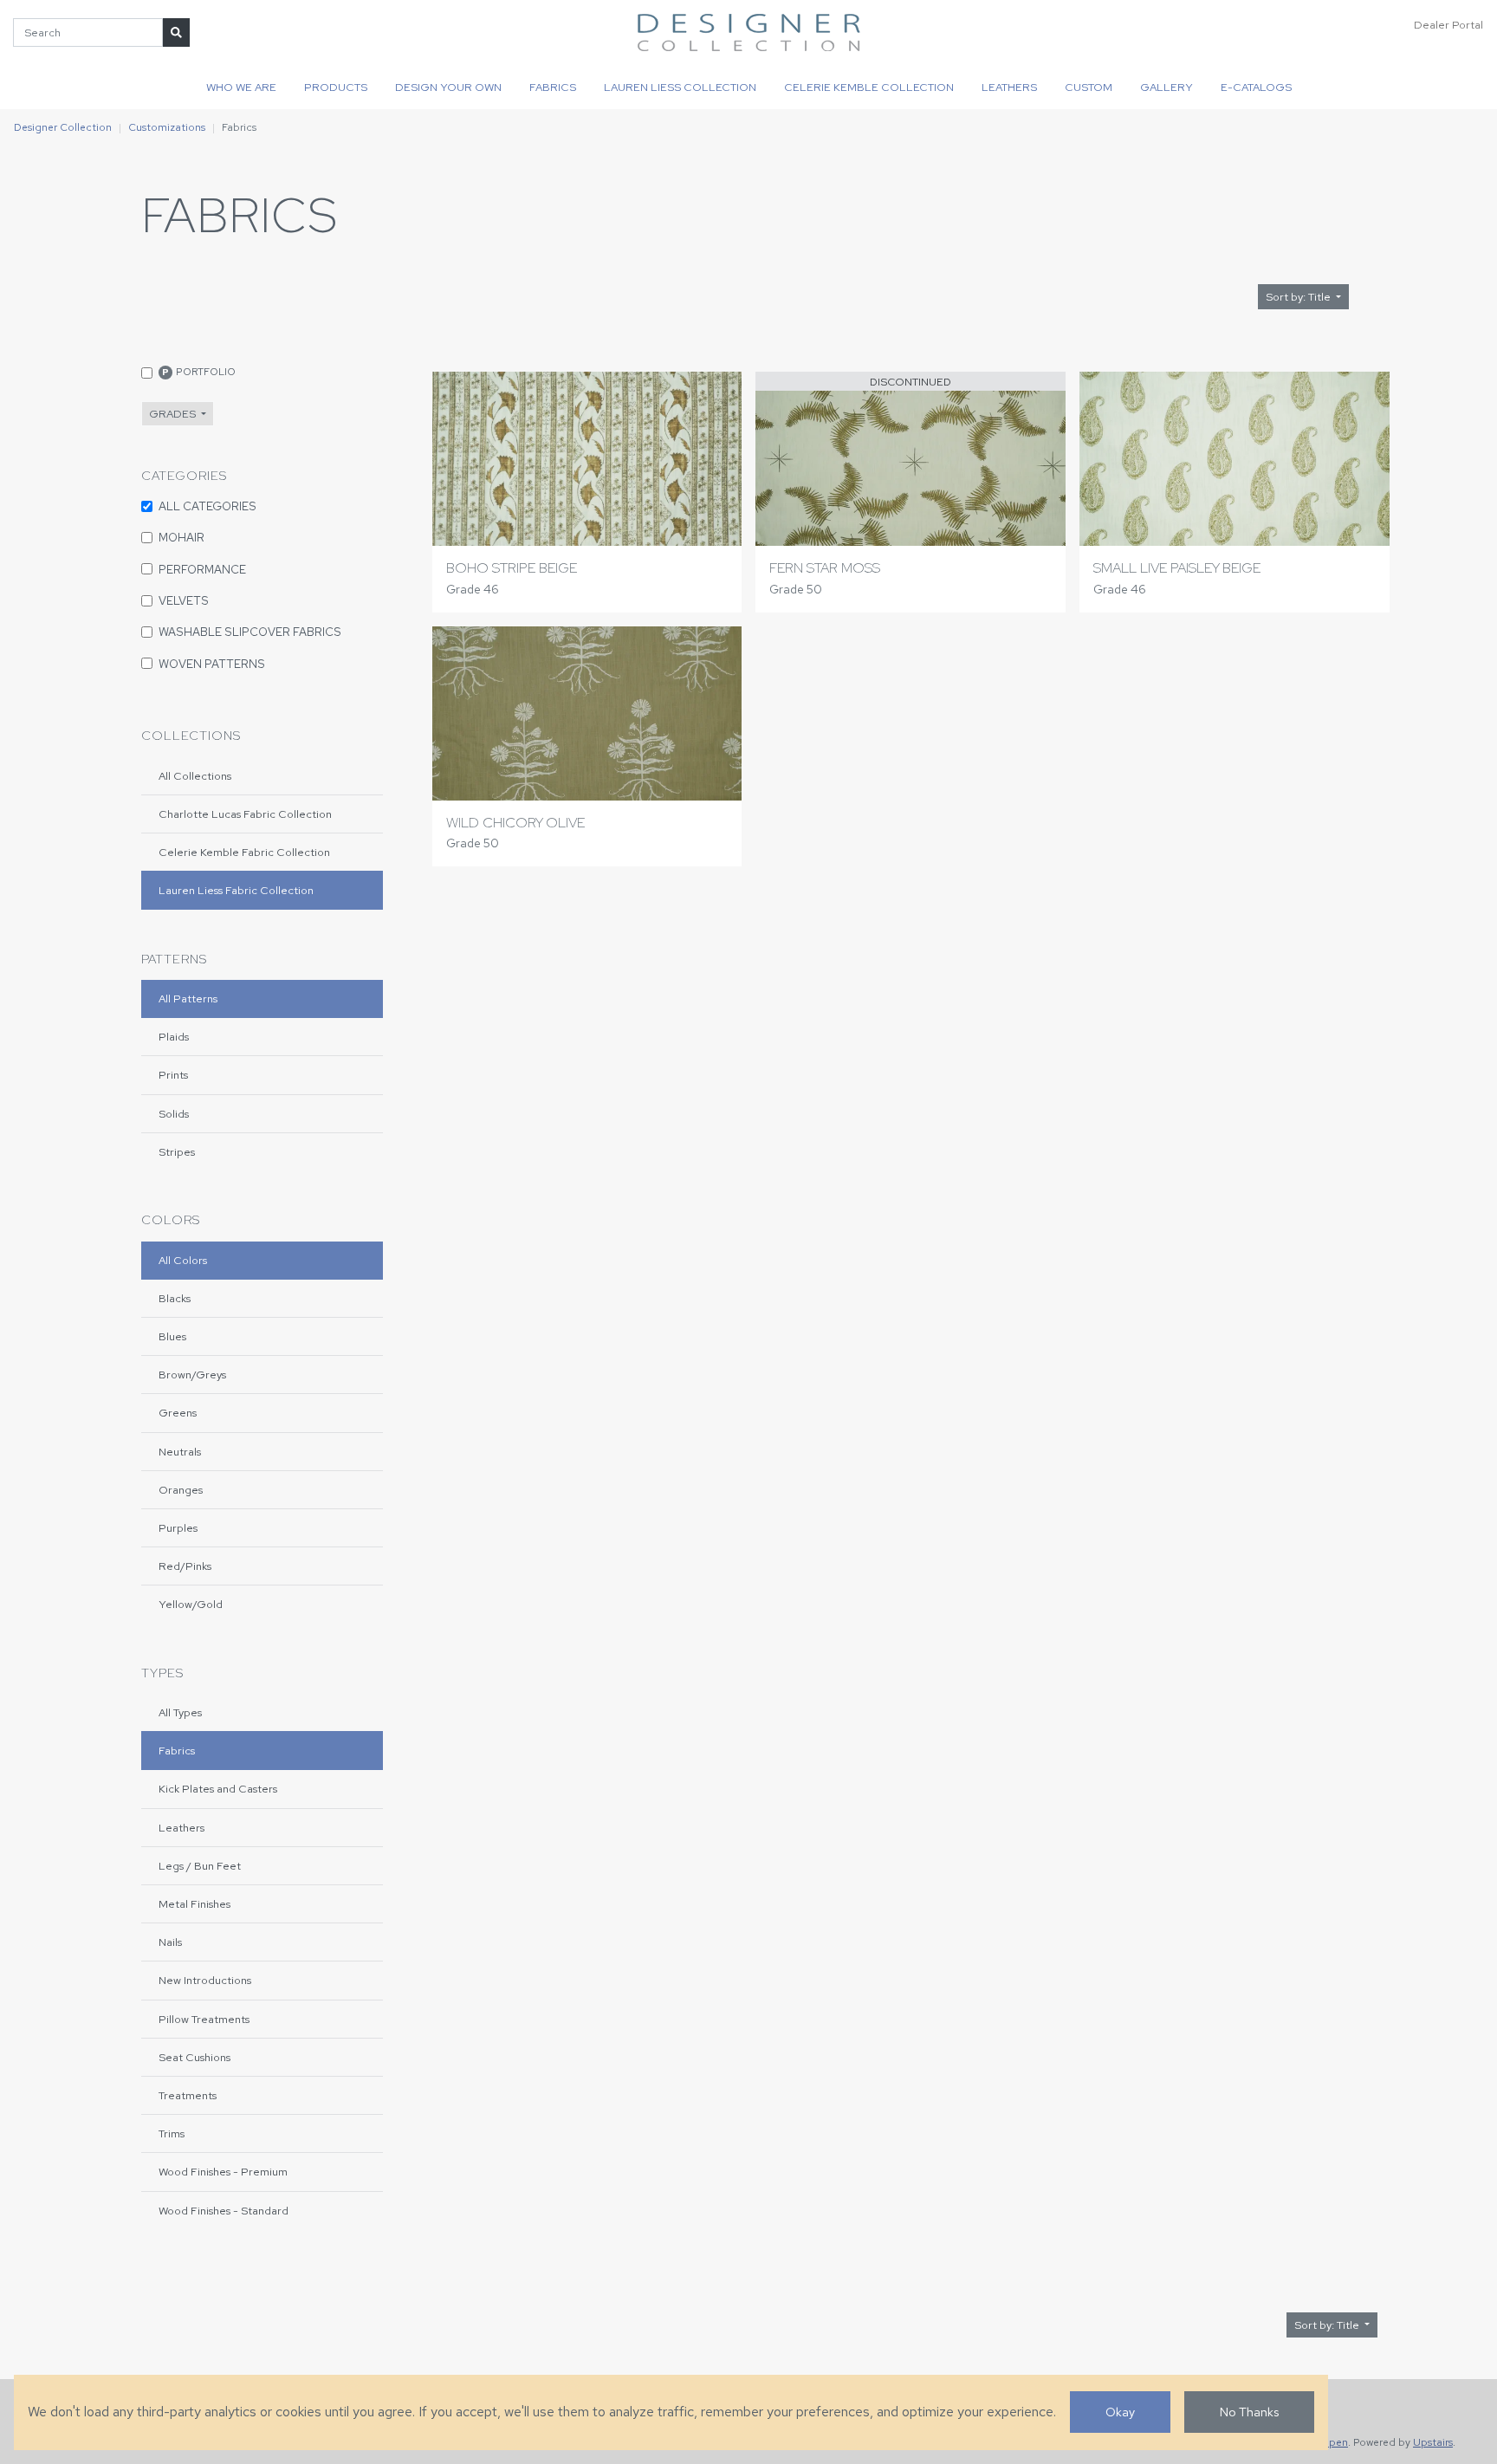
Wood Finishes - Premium (223, 2172)
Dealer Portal (1448, 25)
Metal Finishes (194, 1904)
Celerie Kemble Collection (869, 87)
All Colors (183, 1260)
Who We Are (241, 87)
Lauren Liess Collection (680, 87)
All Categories (207, 506)
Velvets (184, 600)
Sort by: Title (1299, 297)
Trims (172, 2133)
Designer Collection (63, 127)
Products (336, 87)
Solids (174, 1114)
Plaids (174, 1037)
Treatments (188, 2095)
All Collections (195, 776)
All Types (180, 1712)
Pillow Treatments (204, 2019)
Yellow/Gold (191, 1604)
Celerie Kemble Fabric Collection (244, 852)
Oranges (181, 1490)
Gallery (1166, 87)
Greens (178, 1413)
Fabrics (553, 87)
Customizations (167, 127)
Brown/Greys (192, 1375)
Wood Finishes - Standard (224, 2211)
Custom (1089, 87)
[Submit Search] (176, 32)
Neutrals (180, 1452)
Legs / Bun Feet (200, 1866)
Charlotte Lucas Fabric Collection (245, 814)
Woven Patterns (212, 664)
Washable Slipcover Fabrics (250, 632)
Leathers (1009, 87)
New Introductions (205, 1980)
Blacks (175, 1298)
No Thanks (1249, 2412)
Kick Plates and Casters (218, 1789)
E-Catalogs (1256, 87)
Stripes (177, 1152)
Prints (173, 1075)
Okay (1120, 2412)
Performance (202, 569)
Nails (170, 1942)
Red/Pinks (185, 1566)
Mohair (181, 537)
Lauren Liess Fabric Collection (236, 890)
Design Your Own (448, 87)
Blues (172, 1336)
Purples (178, 1528)
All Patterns (188, 999)
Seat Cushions (194, 2057)
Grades (174, 414)
